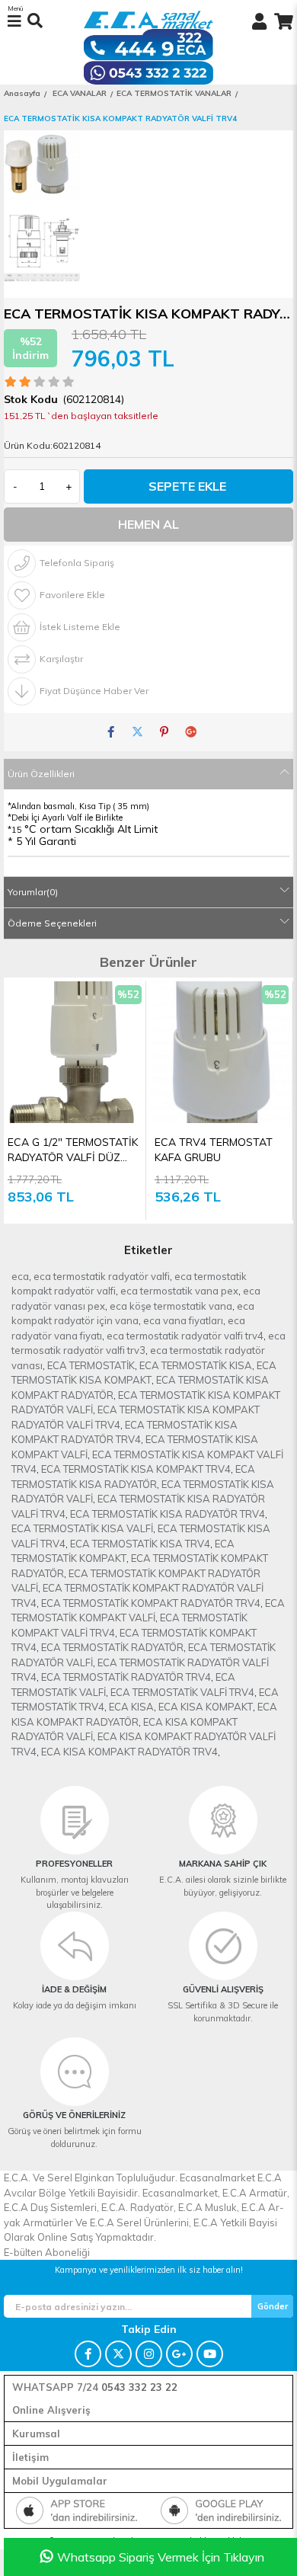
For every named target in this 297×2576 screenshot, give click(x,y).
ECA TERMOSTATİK (91, 1365)
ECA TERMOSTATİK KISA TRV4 (140, 1544)
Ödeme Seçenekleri (52, 923)
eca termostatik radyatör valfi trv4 (185, 1336)
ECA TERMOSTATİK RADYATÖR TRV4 (126, 1677)
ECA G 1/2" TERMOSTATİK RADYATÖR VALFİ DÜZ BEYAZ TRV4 (73, 1150)
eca (20, 1276)
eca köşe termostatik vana (171, 1306)
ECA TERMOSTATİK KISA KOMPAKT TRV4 (136, 1469)
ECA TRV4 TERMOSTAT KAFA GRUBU (214, 1150)
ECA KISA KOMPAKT (206, 1707)
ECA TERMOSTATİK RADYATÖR (112, 1647)
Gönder (273, 2306)
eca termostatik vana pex (179, 1291)
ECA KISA (131, 1707)
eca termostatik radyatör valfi (102, 1276)
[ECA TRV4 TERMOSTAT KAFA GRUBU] (222, 1052)
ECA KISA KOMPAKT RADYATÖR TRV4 (129, 1752)
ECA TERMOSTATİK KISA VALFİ (82, 1528)
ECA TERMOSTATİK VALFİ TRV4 (182, 1692)
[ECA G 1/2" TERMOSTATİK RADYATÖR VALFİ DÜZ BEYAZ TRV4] (75, 1052)
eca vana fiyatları (183, 1320)
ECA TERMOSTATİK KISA (196, 1365)
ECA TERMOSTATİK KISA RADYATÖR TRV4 (168, 1514)
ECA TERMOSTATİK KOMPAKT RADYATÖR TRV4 (151, 1603)
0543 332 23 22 (139, 2387)
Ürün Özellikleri (41, 774)
